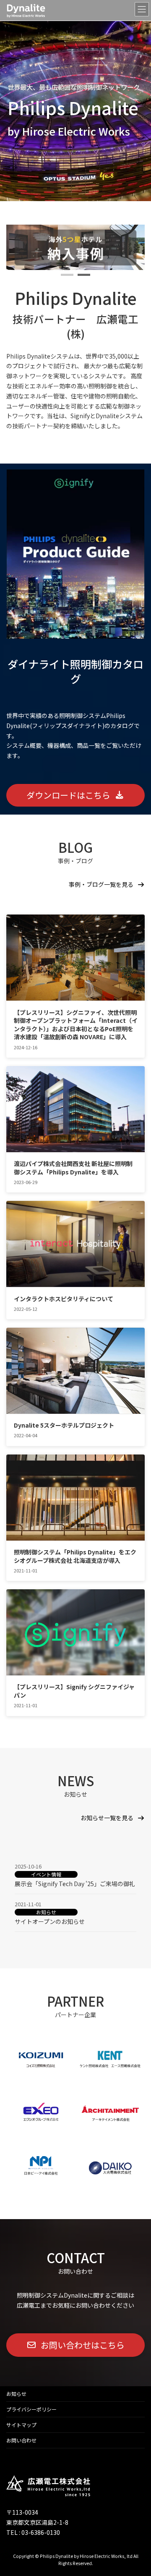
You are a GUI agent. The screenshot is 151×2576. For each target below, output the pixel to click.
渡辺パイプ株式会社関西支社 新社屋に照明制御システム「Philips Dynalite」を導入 (73, 1168)
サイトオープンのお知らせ (50, 1921)
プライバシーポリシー (31, 2409)
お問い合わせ (21, 2440)
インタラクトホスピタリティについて (64, 1299)
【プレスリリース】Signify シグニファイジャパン (74, 1691)
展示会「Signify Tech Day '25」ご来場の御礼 (75, 1884)
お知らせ (46, 1912)
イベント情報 (46, 1874)
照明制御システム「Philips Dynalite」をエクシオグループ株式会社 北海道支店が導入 (75, 1556)
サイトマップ (21, 2425)
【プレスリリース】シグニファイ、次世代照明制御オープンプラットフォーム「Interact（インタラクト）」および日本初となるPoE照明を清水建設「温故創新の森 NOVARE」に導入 (76, 1025)
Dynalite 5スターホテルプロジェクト (64, 1425)
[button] (67, 275)
